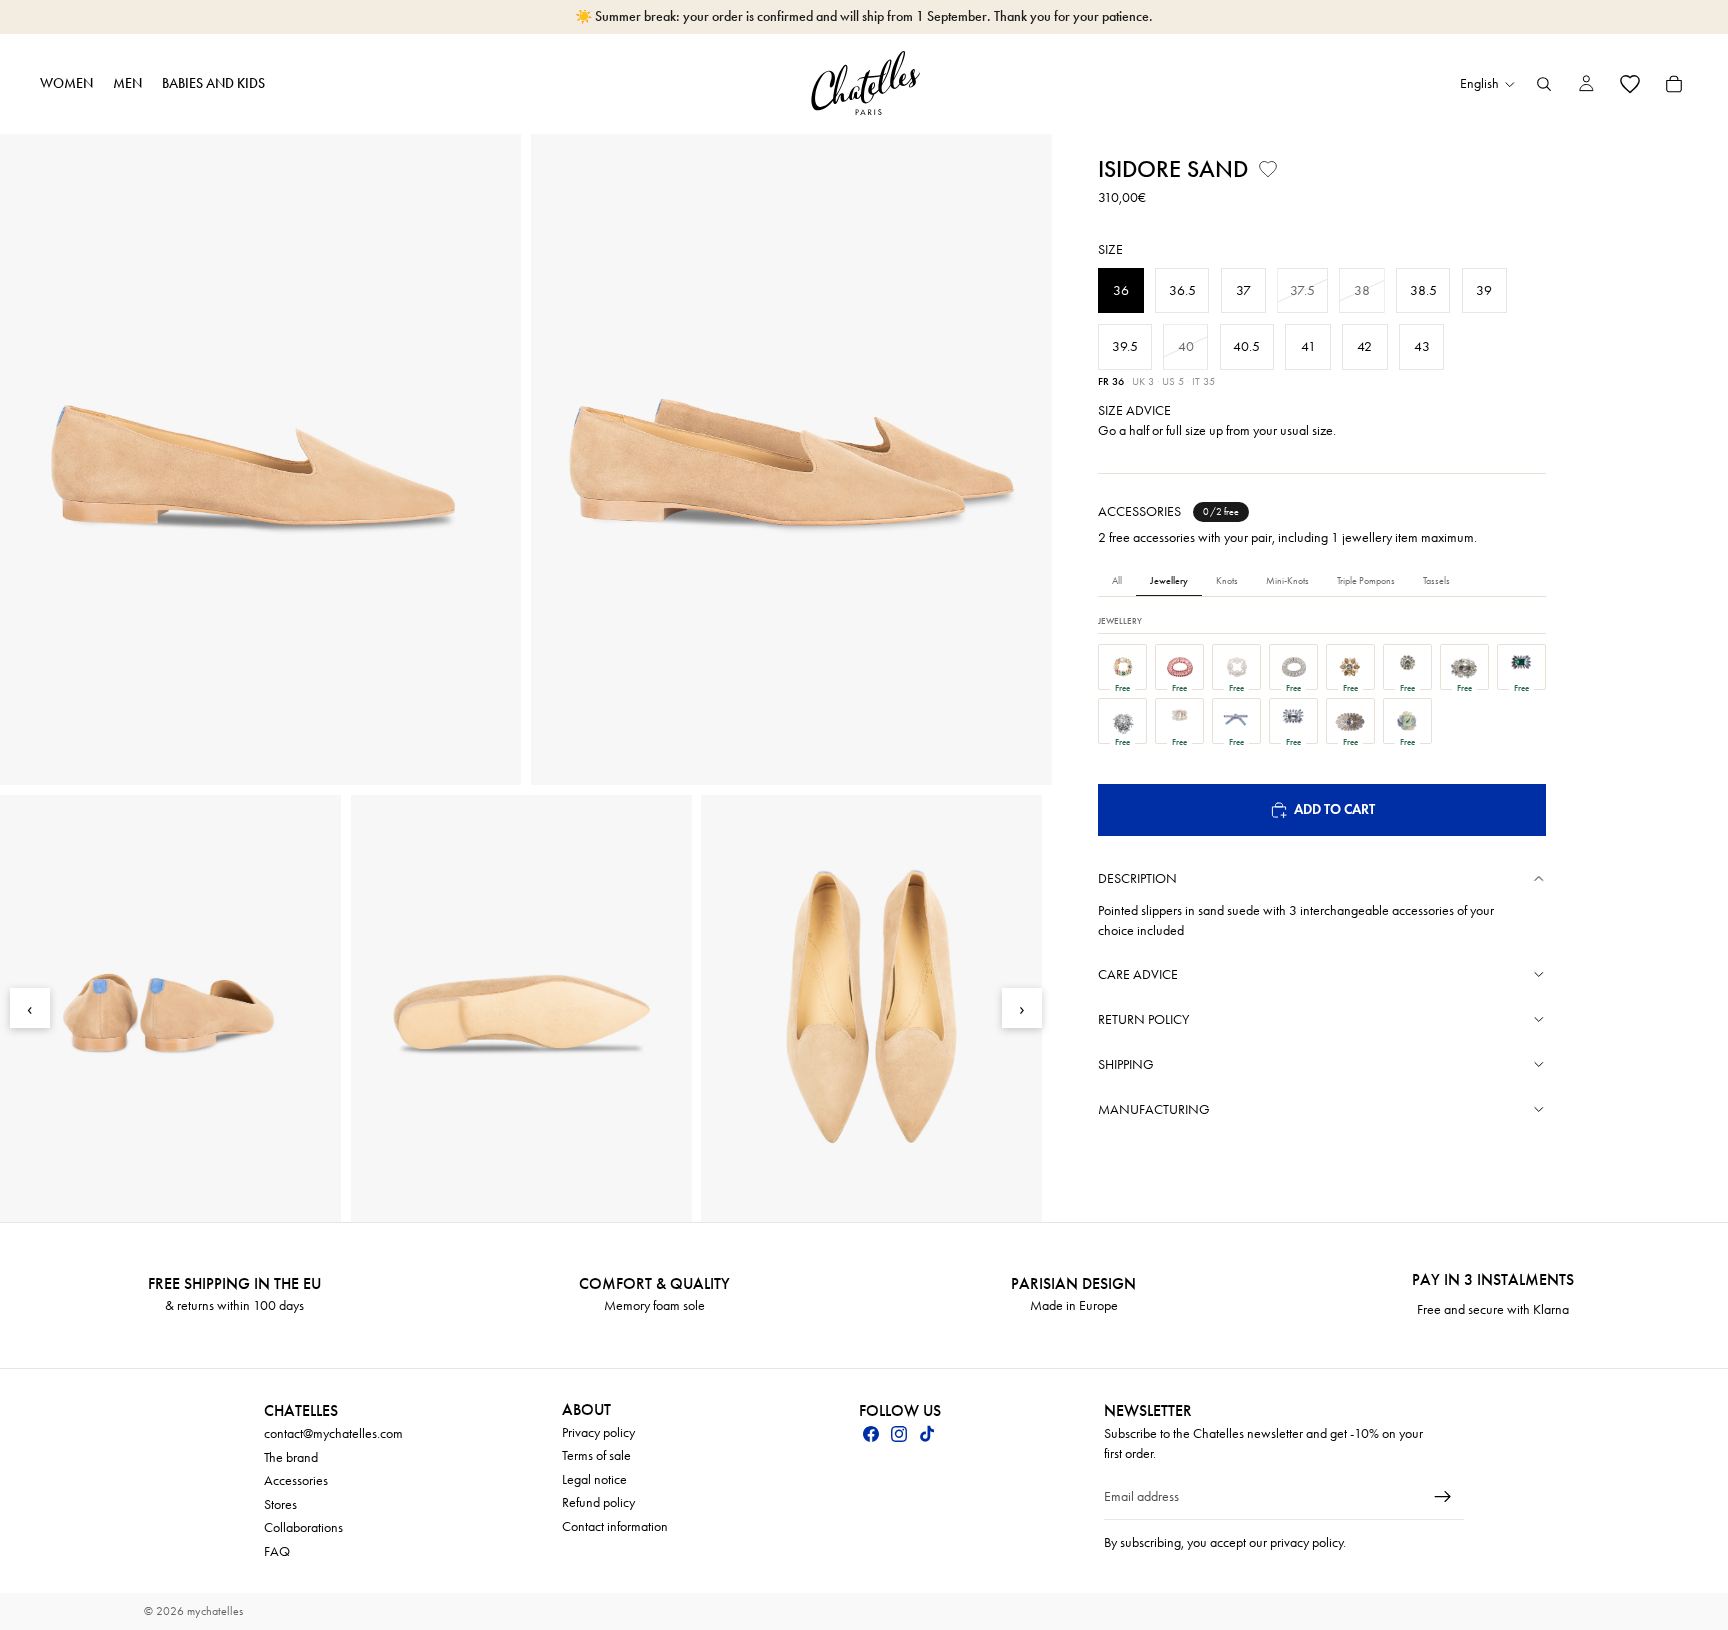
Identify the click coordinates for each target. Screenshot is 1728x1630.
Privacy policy (598, 1431)
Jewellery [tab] (1169, 581)
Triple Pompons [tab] (1366, 581)
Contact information (615, 1526)
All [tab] (1117, 581)
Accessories (296, 1480)
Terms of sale (596, 1455)
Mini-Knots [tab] (1287, 581)
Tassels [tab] (1436, 581)
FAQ (277, 1551)
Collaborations (303, 1527)
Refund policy (598, 1502)
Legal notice (594, 1478)
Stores (280, 1503)
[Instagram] (899, 1434)
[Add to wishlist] (1268, 169)
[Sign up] (1443, 1497)
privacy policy (1306, 1541)
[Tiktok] (927, 1434)
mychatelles (215, 1611)
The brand (291, 1456)
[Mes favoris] (1630, 84)
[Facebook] (871, 1434)
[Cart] (1674, 84)
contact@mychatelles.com (333, 1433)
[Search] (1544, 84)
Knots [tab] (1227, 581)
